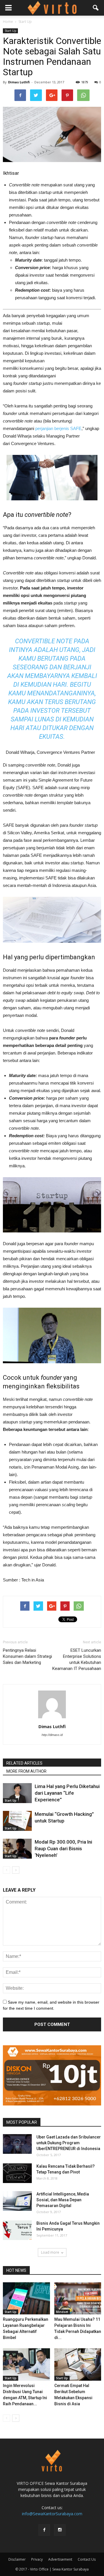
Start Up (10, 31)
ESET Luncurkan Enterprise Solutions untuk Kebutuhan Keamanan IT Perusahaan (77, 1659)
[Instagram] (60, 2530)
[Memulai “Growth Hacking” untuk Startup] (17, 1821)
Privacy (37, 2559)
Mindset (62, 2312)
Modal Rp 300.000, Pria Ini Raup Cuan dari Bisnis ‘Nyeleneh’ (63, 1849)
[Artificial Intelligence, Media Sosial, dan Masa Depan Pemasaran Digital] (17, 2201)
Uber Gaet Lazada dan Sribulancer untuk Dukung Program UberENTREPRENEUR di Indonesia (69, 2143)
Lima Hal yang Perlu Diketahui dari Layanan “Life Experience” (67, 1793)
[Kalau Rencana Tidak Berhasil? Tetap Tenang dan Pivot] (17, 2173)
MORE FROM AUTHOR (26, 1771)
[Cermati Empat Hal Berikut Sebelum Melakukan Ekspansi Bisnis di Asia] (78, 2364)
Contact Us (87, 2559)
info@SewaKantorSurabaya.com (52, 2514)
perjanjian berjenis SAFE (58, 428)
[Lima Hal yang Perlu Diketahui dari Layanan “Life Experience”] (17, 1793)
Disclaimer (17, 2559)
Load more (50, 2252)
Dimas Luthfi (19, 82)
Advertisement (60, 2559)
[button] (96, 8)
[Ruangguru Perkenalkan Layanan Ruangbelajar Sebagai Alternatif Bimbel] (26, 2298)
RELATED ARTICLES (24, 1763)
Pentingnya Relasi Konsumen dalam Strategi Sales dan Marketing (27, 1656)
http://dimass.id (52, 1735)
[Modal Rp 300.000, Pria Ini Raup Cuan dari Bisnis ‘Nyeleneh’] (17, 1849)
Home (8, 22)
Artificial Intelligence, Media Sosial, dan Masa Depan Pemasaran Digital (63, 2200)
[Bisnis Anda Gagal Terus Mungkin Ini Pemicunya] (17, 2230)
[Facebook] (44, 2530)
